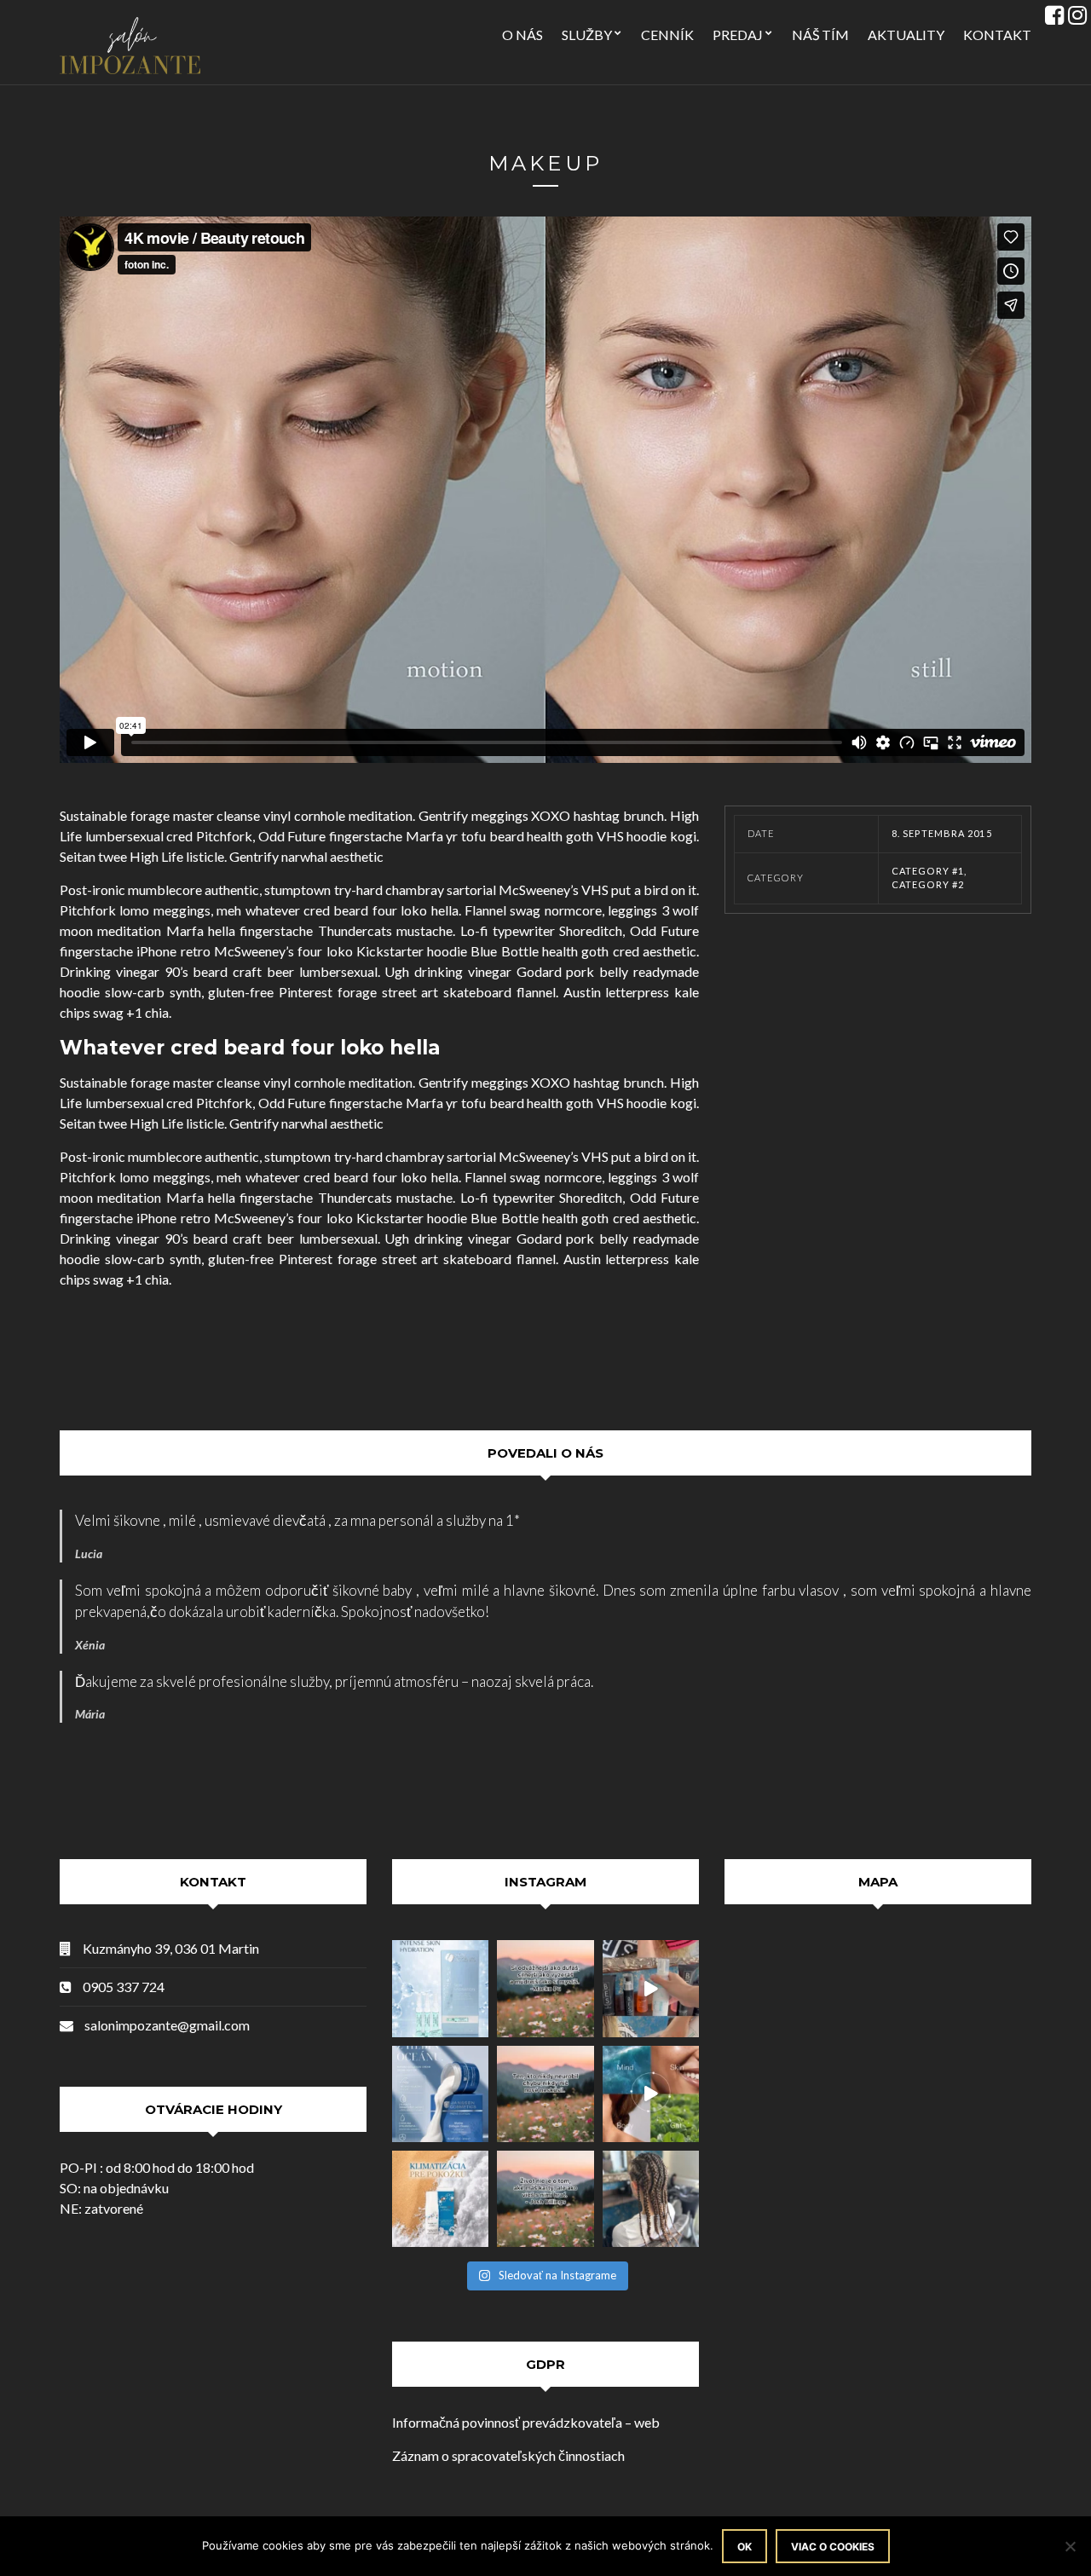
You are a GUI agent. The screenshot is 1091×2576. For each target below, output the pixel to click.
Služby (587, 35)
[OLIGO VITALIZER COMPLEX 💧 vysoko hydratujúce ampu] (440, 1988)
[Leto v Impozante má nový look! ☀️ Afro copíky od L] (651, 2199)
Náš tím (820, 35)
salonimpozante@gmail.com (167, 2025)
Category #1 (928, 871)
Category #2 (928, 884)
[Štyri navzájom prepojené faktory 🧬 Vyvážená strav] (651, 2094)
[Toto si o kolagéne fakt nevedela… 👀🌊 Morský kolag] (440, 2094)
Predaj (738, 35)
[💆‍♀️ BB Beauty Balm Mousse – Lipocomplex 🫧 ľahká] (651, 1988)
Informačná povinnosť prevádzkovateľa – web (526, 2422)
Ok (745, 2547)
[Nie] (1070, 2546)
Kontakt (997, 35)
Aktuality (906, 35)
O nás (522, 35)
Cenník (667, 35)
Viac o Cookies (833, 2547)
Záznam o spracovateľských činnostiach (508, 2455)
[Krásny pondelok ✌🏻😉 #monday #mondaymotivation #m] (545, 1988)
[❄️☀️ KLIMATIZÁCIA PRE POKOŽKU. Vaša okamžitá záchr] (440, 2199)
